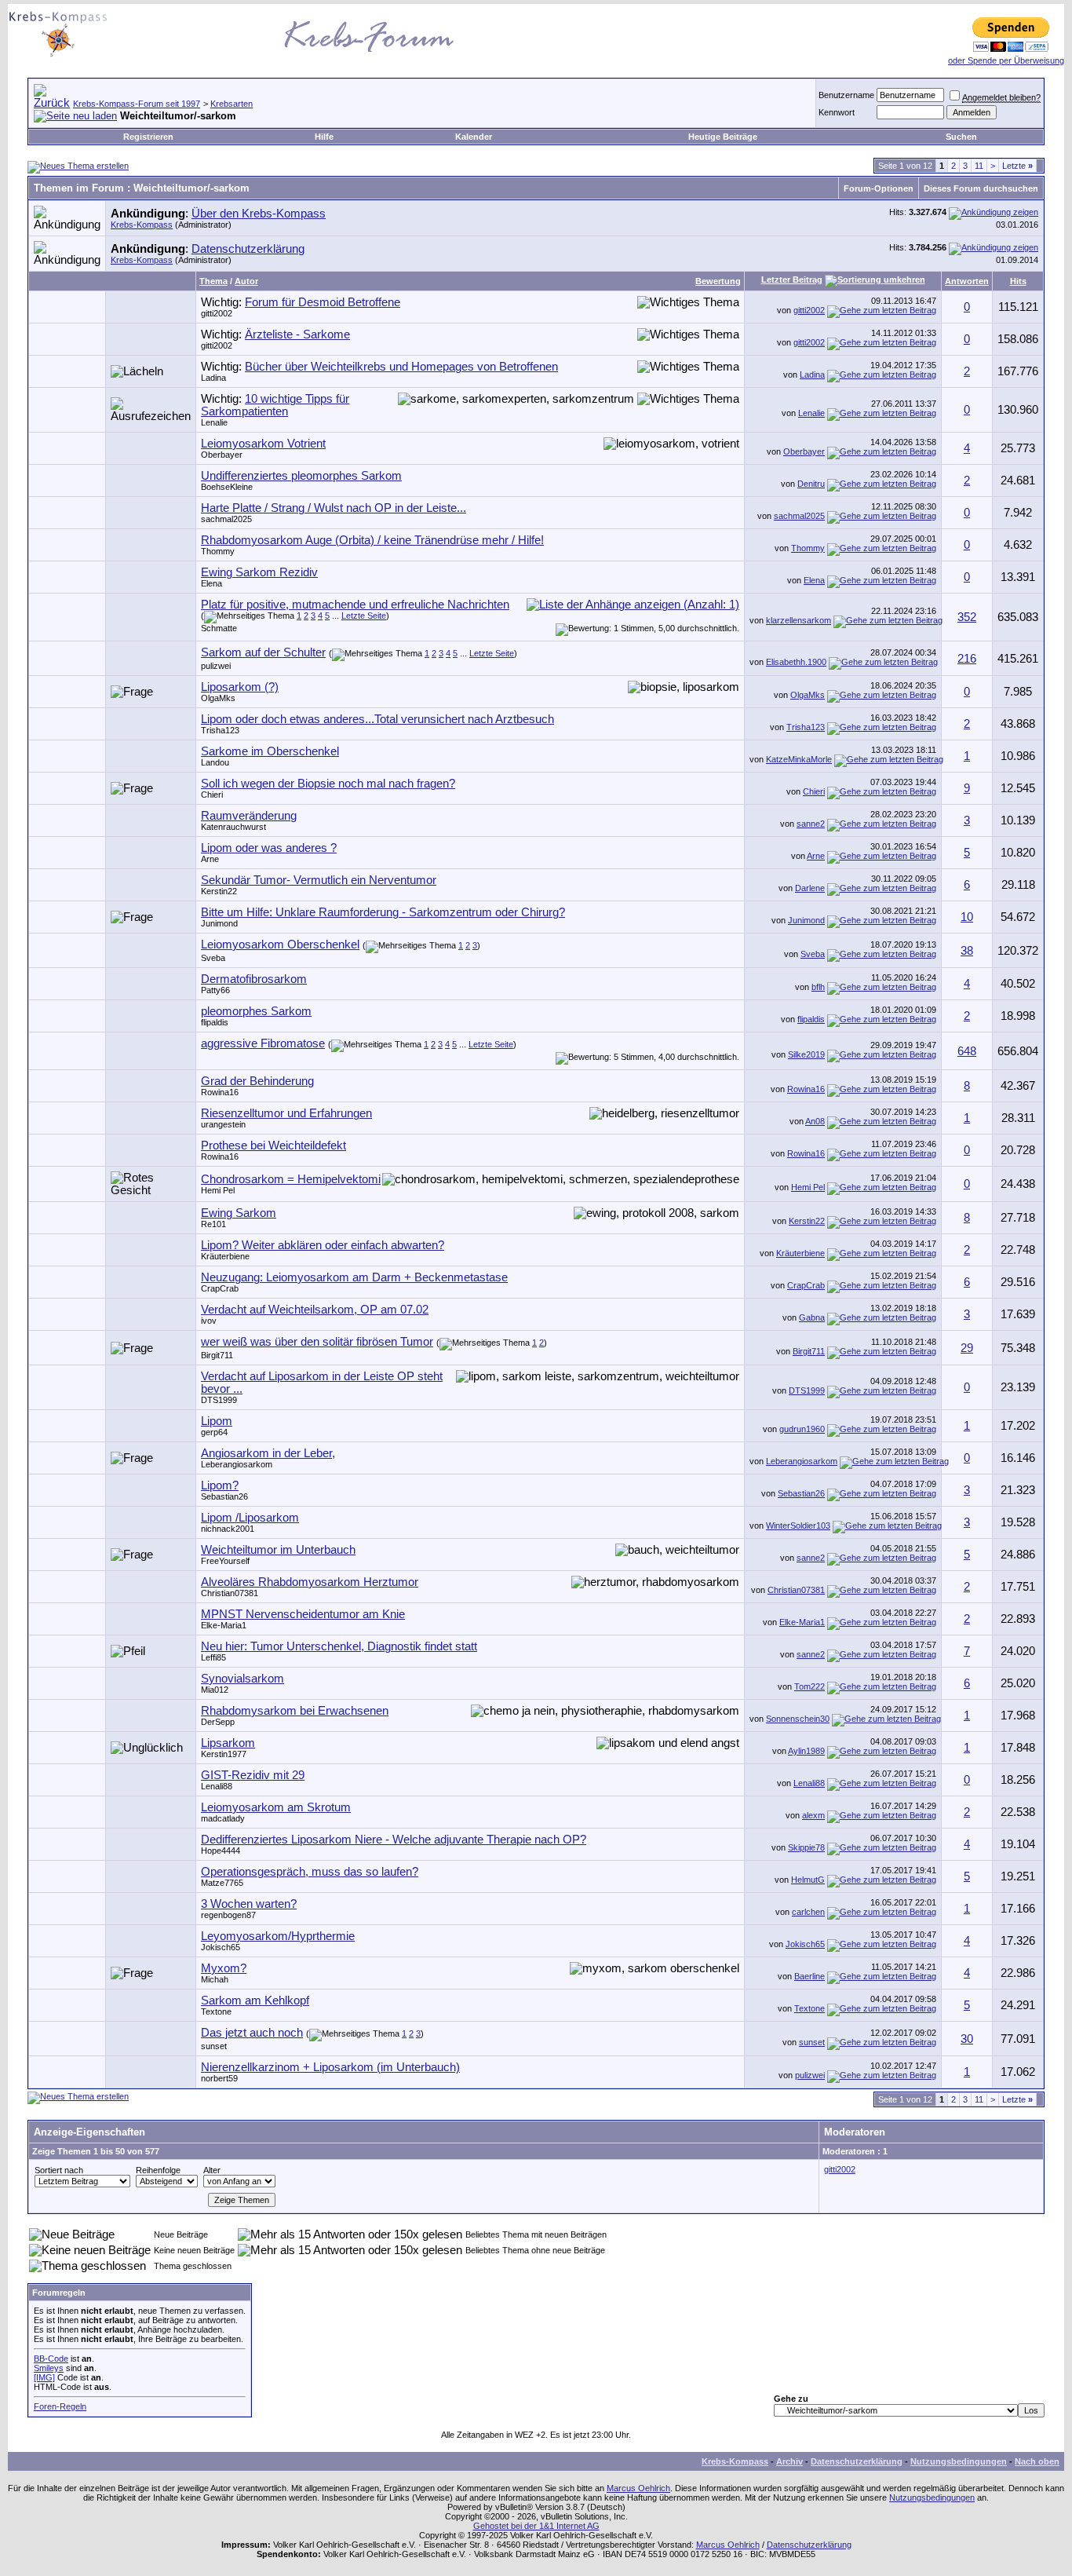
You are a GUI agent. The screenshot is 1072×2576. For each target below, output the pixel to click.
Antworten (967, 281)
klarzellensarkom (799, 620)
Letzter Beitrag (792, 280)
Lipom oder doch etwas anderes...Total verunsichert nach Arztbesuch (377, 719)
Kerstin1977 (224, 1754)
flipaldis (215, 1022)
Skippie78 (806, 1847)
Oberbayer (222, 455)
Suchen (961, 137)
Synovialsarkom (242, 1679)
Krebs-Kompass (142, 225)
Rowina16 (220, 1092)
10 (967, 917)
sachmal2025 (226, 519)
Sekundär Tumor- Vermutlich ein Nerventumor (319, 880)
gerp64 (214, 1432)
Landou (215, 762)
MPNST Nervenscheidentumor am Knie (303, 1614)
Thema (213, 281)
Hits (1018, 281)
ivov (209, 1321)
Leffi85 (213, 1657)
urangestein (223, 1124)
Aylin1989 (806, 1751)
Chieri (212, 795)
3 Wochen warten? (249, 1904)
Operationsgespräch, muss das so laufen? (310, 1872)
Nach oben (1037, 2461)
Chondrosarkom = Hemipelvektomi (291, 1179)
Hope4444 (221, 1851)
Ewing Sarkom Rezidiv (259, 572)
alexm (813, 1815)
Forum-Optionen (879, 188)
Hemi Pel (218, 1190)
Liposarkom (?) (240, 687)
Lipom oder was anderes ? (269, 848)
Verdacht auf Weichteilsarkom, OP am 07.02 (315, 1310)
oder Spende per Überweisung (1006, 60)
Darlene (810, 888)
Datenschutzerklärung (248, 249)
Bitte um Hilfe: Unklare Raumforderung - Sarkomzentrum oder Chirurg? (383, 912)
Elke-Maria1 (224, 1625)
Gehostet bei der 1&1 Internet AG (536, 2526)
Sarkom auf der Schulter (263, 652)
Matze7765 (222, 1883)
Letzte (1017, 166)
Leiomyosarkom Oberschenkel (280, 945)
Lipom (217, 1421)
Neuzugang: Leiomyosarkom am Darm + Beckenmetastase (354, 1277)
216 (967, 659)
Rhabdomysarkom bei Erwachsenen (295, 1711)
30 (967, 2039)
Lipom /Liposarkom (250, 1518)
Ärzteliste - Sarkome (297, 334)
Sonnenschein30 (798, 1719)
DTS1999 (219, 1400)
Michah (215, 1979)
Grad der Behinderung (257, 1081)
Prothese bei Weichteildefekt (273, 1145)
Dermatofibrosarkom (254, 979)
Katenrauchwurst (233, 827)
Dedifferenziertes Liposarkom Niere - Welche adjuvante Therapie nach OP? (394, 1840)
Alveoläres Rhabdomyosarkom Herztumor (310, 1582)
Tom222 (809, 1686)
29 (967, 1348)
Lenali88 (217, 1786)
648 (967, 1051)
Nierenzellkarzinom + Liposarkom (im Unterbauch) (330, 2067)
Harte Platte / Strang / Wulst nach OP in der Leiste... (334, 508)
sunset (214, 2046)
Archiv (789, 2461)
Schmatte (219, 628)
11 (979, 166)
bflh (818, 987)
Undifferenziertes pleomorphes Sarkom (301, 476)
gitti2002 (217, 313)
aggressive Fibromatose (263, 1043)
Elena (211, 583)
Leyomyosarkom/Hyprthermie (278, 1936)
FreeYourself (225, 1561)
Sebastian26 (224, 1496)
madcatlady (223, 1818)
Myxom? (224, 1968)
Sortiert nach (59, 2170)
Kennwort (837, 112)
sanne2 (811, 824)
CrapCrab (220, 1288)
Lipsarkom (228, 1743)
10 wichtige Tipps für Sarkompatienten (275, 405)
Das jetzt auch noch (252, 2033)
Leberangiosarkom (237, 1464)
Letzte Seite (364, 616)
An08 (815, 1121)
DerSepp (218, 1722)
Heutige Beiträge (723, 137)
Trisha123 (220, 730)
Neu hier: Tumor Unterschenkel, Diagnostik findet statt (339, 1646)
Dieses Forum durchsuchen (981, 188)
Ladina (213, 378)
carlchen (808, 1912)
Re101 (213, 1224)
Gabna (812, 1317)
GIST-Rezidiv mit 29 (253, 1775)
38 (967, 951)
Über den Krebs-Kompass (259, 214)
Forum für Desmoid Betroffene (323, 302)
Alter (212, 2170)
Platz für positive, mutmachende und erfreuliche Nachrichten (355, 605)
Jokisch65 (221, 1947)
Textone (216, 2011)
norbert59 (219, 2078)
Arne (210, 859)
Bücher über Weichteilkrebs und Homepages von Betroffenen (401, 367)
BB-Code (51, 2359)
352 (967, 617)
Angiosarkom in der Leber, (268, 1453)
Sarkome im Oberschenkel (270, 751)
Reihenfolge (158, 2170)
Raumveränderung (249, 816)
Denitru (811, 484)
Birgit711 (217, 1355)
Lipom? (220, 1485)
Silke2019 (806, 1054)
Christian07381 (230, 1593)
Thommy (218, 551)
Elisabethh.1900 (796, 662)
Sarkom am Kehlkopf (255, 2001)
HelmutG (808, 1880)
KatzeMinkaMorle (799, 759)
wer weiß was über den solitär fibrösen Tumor (317, 1342)
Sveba (213, 958)
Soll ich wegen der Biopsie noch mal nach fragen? (328, 784)
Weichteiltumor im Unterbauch (278, 1550)
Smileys (49, 2368)
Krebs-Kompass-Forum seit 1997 (137, 104)
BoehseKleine (227, 487)
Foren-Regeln (60, 2406)
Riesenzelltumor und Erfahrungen (286, 1113)
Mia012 (215, 1690)
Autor (246, 281)
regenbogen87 (228, 1915)
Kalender (474, 137)
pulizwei (216, 666)
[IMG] (44, 2377)
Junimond (219, 923)
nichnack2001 (228, 1529)
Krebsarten (232, 104)
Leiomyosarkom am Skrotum (276, 1807)
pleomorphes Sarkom (256, 1011)
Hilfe (324, 137)
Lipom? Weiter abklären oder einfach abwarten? (323, 1245)
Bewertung (718, 281)
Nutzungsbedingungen (959, 2461)
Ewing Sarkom (239, 1213)
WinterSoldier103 (798, 1526)
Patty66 (215, 990)
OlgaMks (218, 698)
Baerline (809, 1976)
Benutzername (846, 95)
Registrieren (148, 137)
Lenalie (214, 422)
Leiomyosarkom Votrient (263, 444)
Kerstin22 (219, 891)
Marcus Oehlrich (638, 2488)
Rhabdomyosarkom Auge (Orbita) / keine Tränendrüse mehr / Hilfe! (372, 540)
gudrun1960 (802, 1429)
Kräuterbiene (225, 1256)
